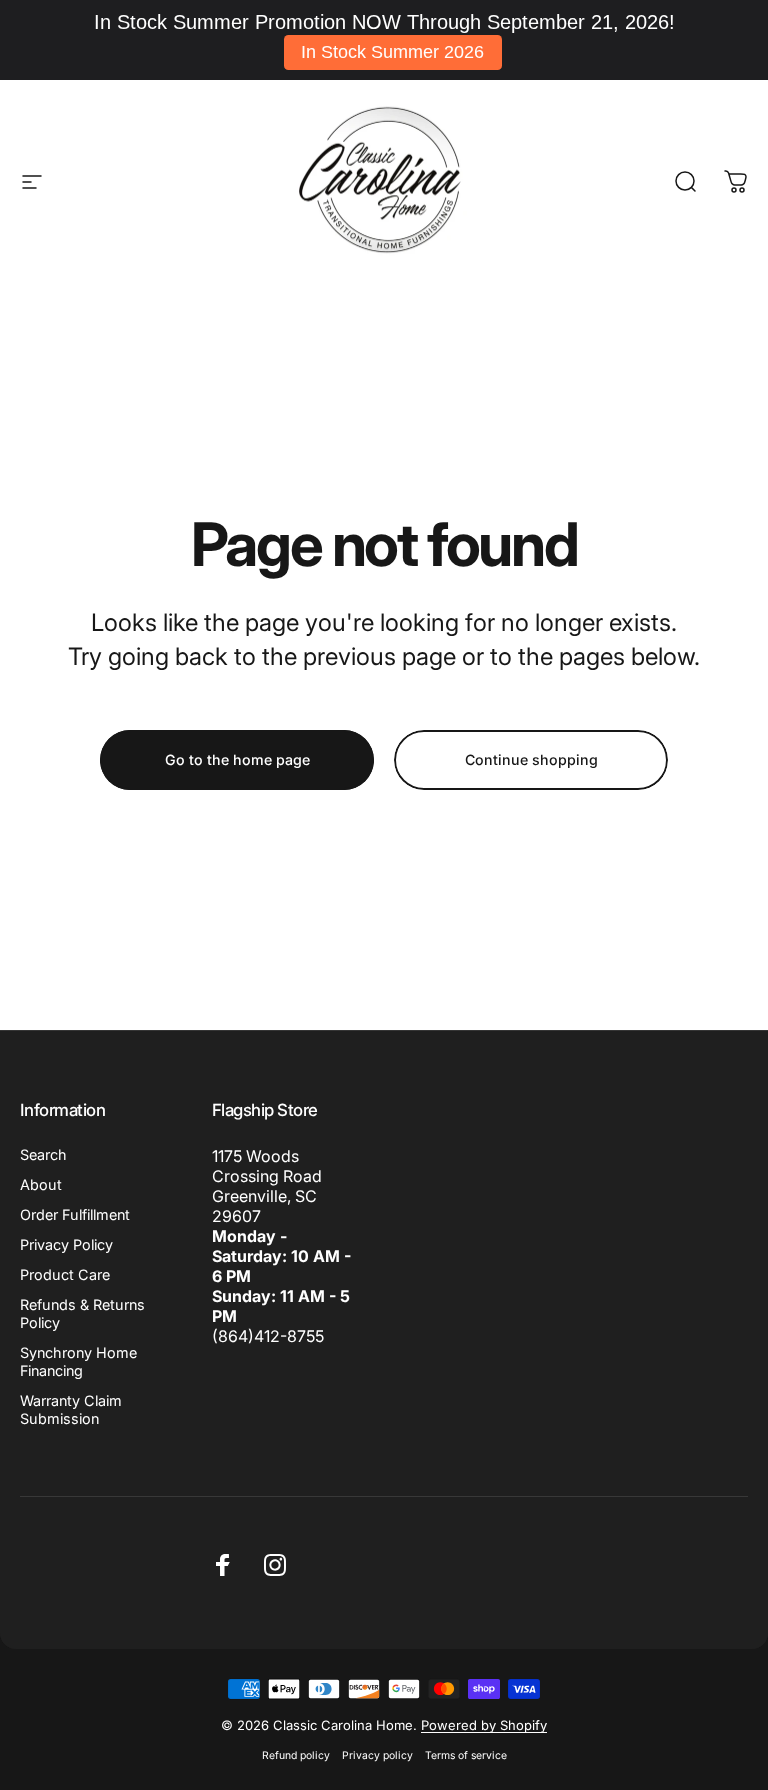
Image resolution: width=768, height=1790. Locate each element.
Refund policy (296, 1755)
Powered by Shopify (484, 1725)
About (41, 1184)
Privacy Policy (66, 1244)
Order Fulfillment (75, 1214)
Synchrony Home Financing (78, 1361)
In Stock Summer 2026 (392, 52)
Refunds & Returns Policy (82, 1313)
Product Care (65, 1274)
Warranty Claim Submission (71, 1409)
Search (43, 1154)
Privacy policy (377, 1755)
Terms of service (466, 1755)
